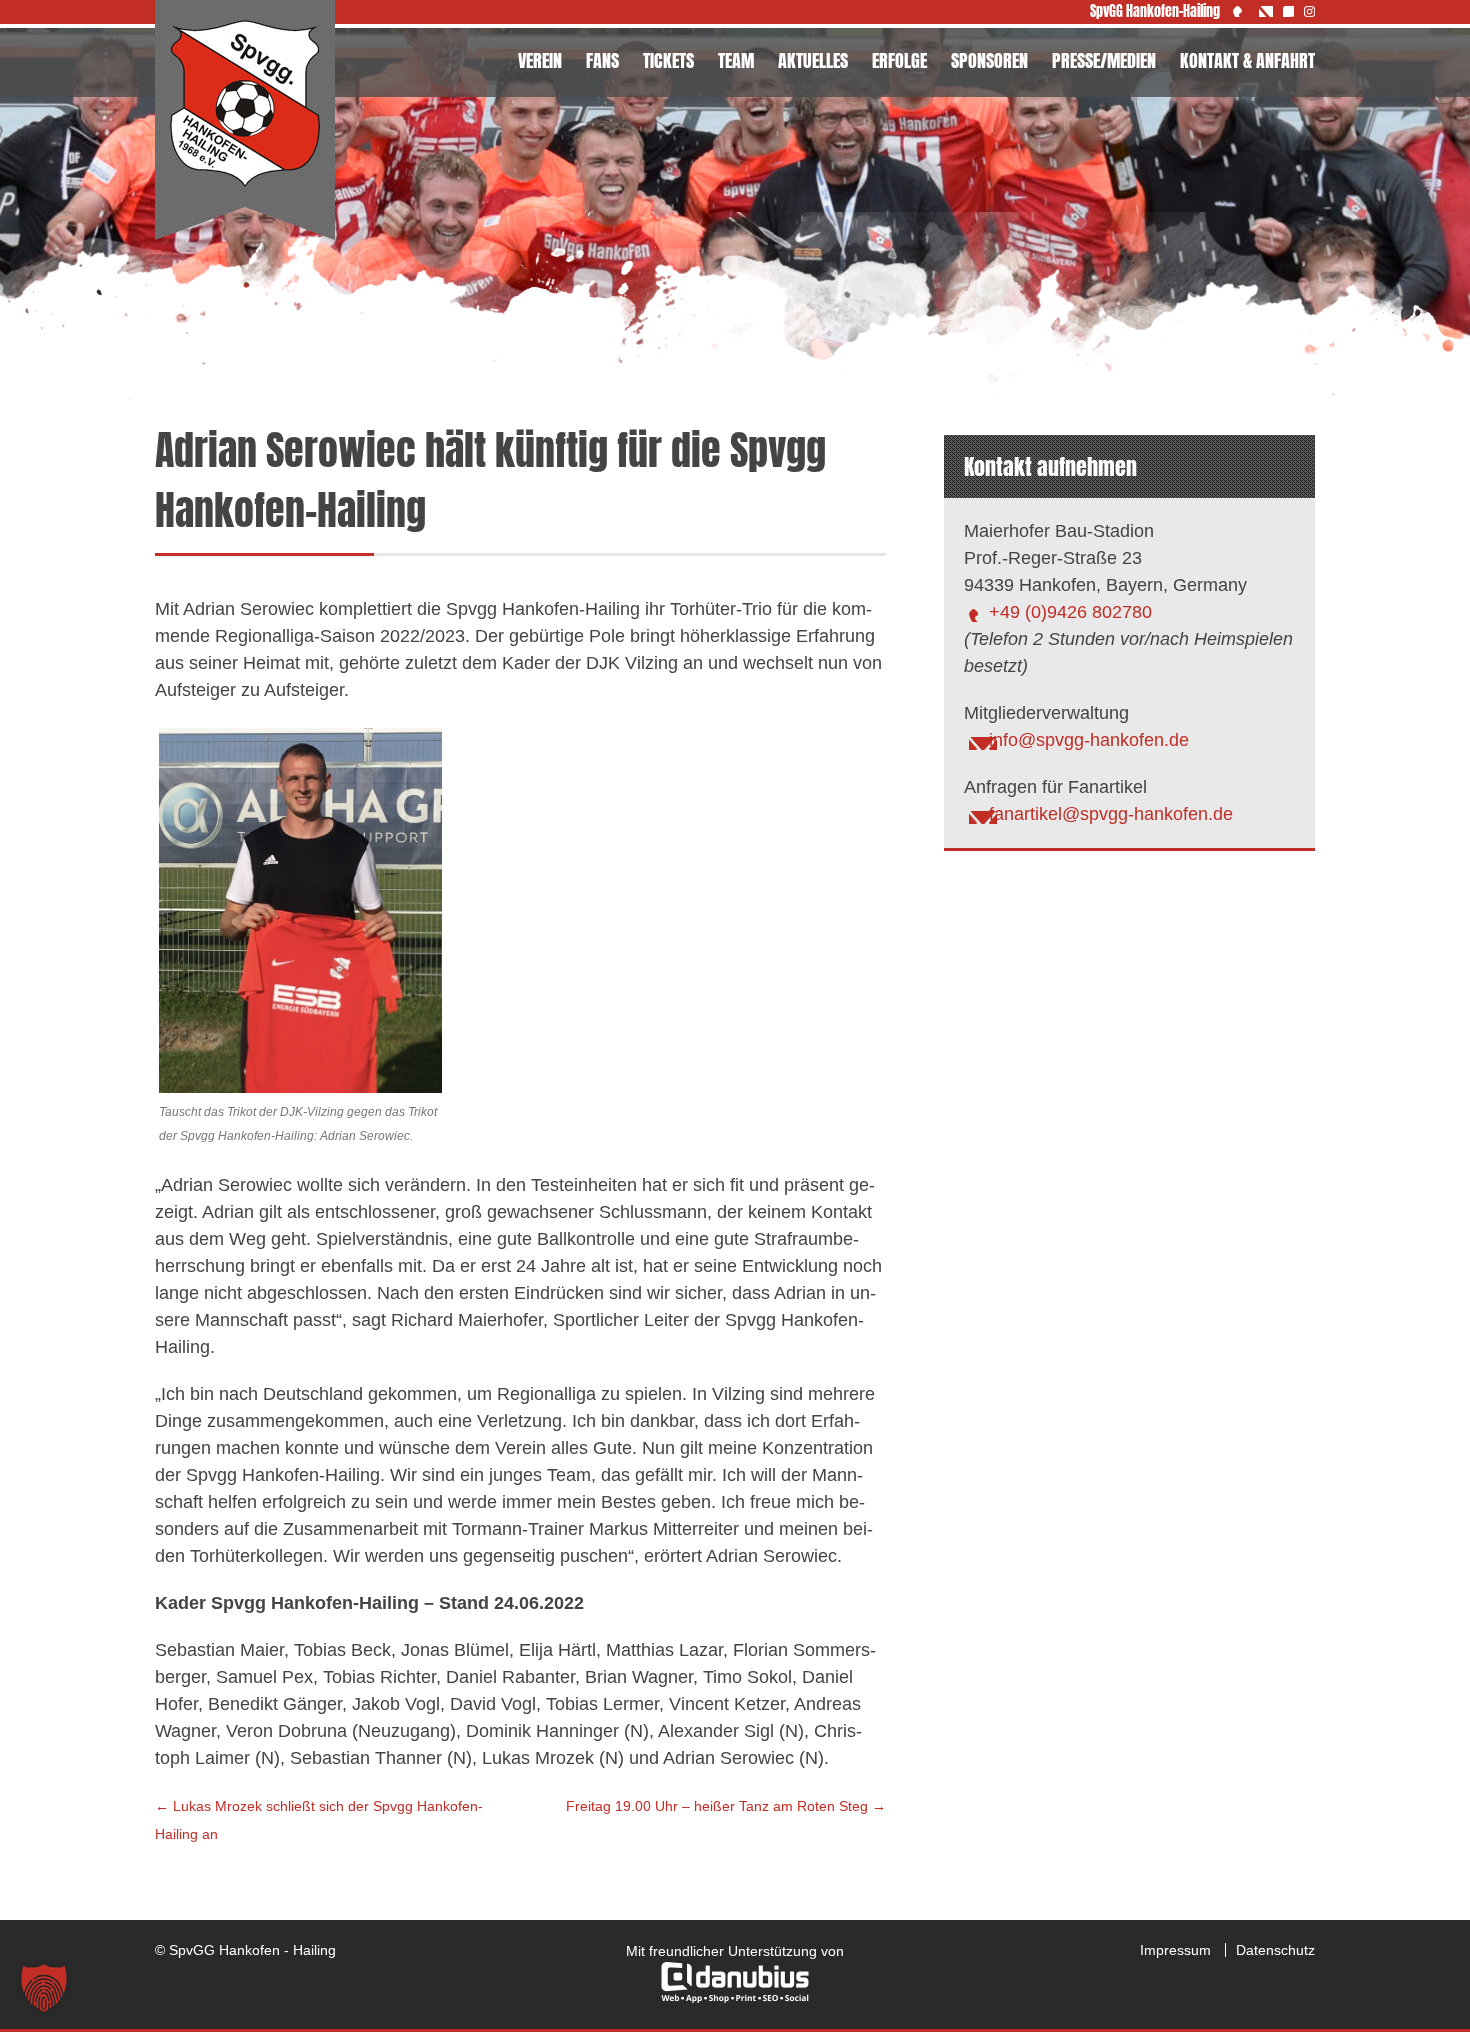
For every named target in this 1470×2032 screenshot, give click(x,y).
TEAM (736, 60)
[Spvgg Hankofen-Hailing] (245, 121)
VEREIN (540, 60)
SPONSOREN (989, 60)
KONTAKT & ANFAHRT (1247, 60)
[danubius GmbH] (735, 1998)
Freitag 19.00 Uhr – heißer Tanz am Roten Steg (726, 1806)
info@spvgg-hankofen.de (1089, 740)
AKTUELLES (813, 60)
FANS (602, 60)
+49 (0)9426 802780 (1070, 612)
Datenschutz (1275, 1950)
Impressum (1175, 1950)
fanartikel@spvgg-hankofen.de (1111, 814)
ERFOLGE (899, 60)
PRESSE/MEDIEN (1104, 60)
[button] (44, 1988)
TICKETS (668, 60)
